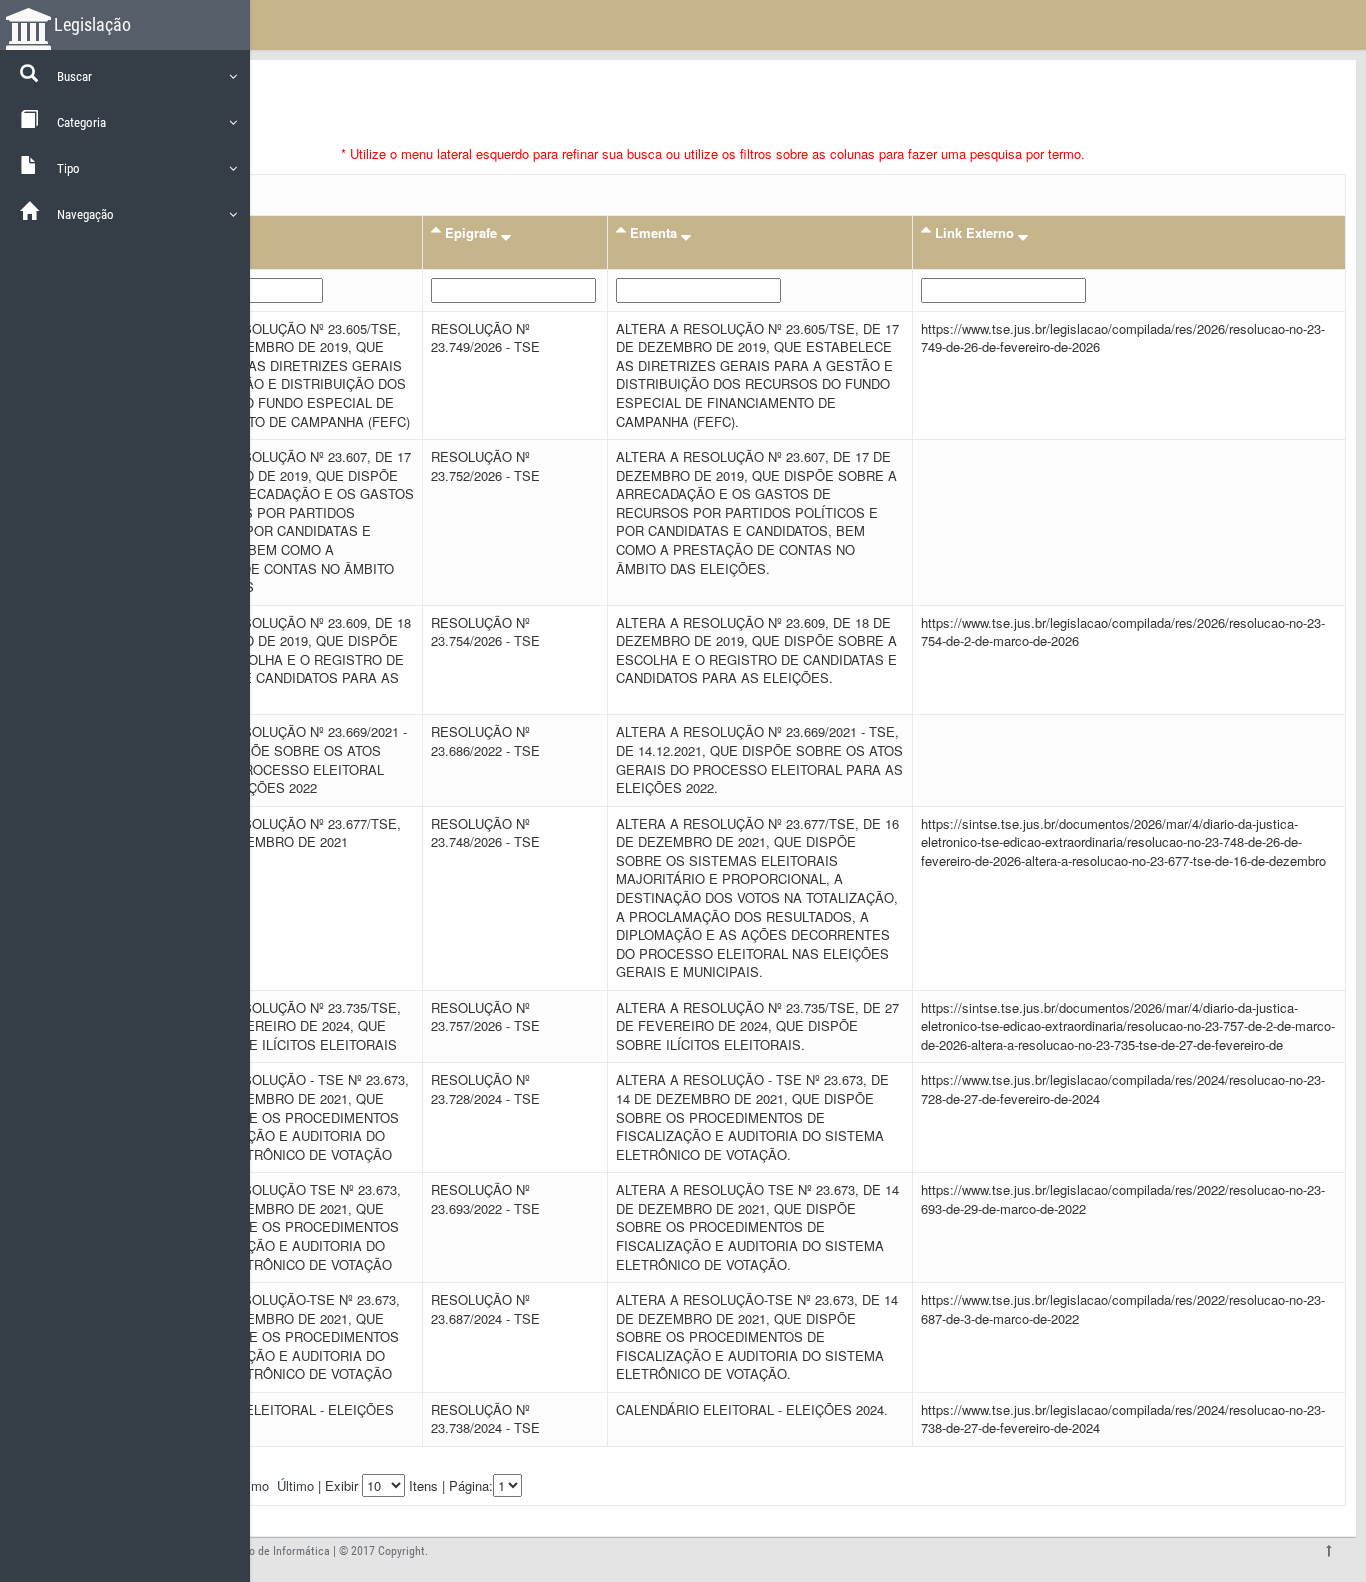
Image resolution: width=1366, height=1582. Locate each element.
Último (295, 1485)
